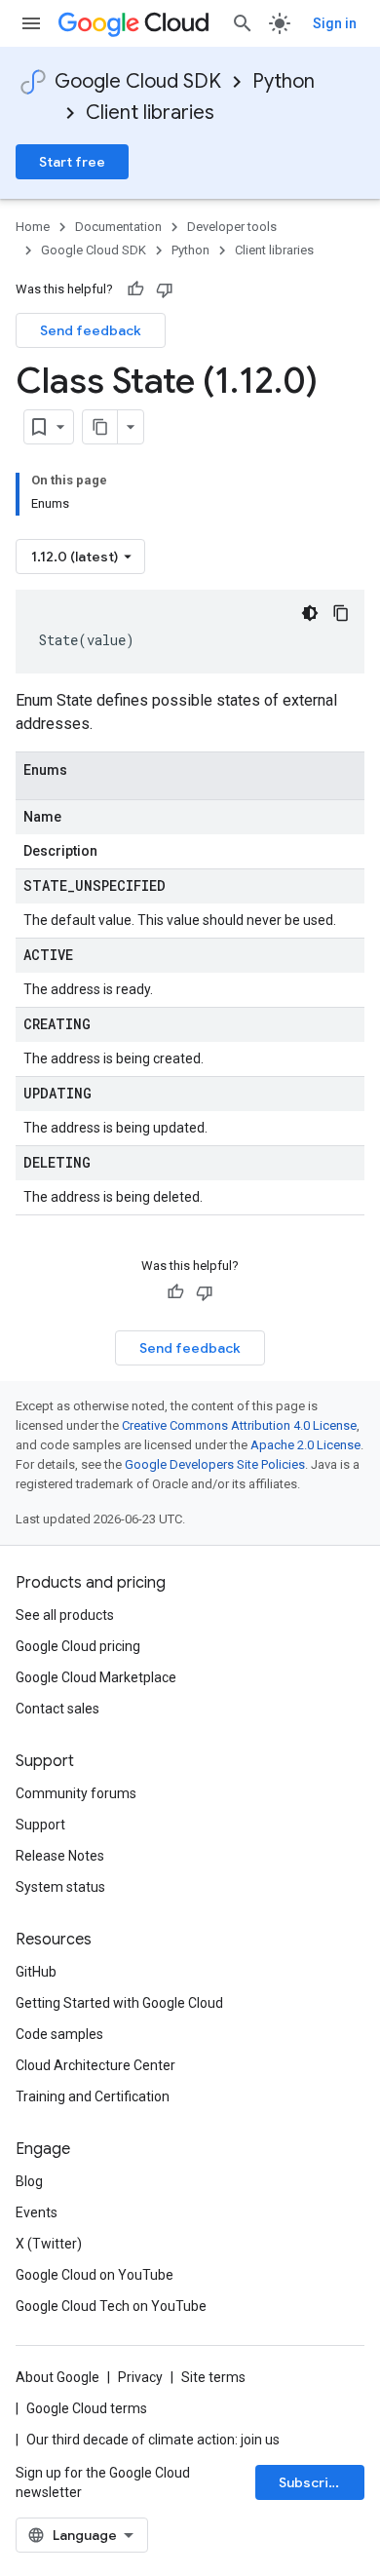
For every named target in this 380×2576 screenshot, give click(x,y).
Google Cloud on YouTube (95, 2275)
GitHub (36, 1972)
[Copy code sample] (341, 613)
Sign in (335, 23)
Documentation (118, 227)
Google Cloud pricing (78, 1646)
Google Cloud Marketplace (96, 1677)
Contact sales (57, 1709)
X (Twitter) (49, 2244)
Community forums (76, 1793)
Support (40, 1825)
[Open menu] (31, 23)
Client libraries (150, 113)
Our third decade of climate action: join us (153, 2440)
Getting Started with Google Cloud (119, 2003)
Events (37, 2212)
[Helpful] (135, 289)
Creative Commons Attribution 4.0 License (239, 1425)
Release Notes (60, 1856)
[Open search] (243, 23)
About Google (57, 2377)
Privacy (140, 2377)
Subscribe (312, 2482)
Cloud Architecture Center (95, 2065)
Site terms (213, 2377)
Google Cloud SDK (138, 81)
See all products (65, 1615)
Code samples (59, 2034)
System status (60, 1887)
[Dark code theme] (310, 613)
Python (284, 81)
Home (33, 227)
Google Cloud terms (87, 2408)
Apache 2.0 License (305, 1445)
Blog (29, 2181)
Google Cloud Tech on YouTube (111, 2306)
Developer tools (232, 227)
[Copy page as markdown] (100, 427)
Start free (72, 162)
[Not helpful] (165, 289)
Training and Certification (93, 2096)
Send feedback (91, 330)
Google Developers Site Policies (215, 1464)
